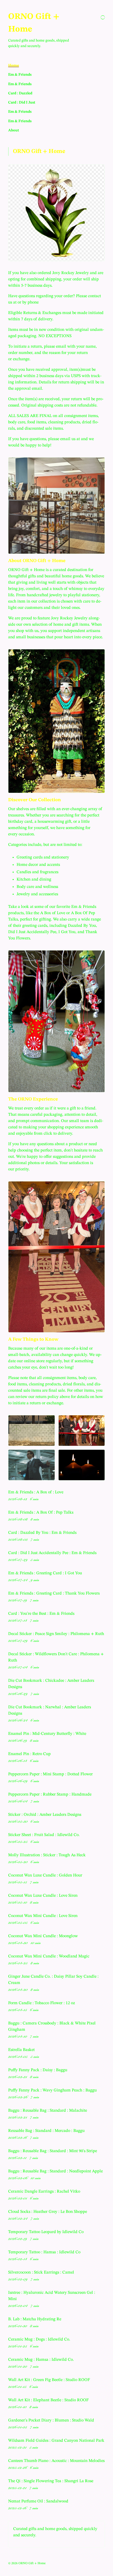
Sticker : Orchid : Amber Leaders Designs (45, 1815)
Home (14, 65)
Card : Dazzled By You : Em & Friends (42, 1533)
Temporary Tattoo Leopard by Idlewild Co (46, 2232)
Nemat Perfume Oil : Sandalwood (38, 2501)
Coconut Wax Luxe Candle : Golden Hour (45, 1875)
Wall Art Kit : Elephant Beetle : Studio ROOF (48, 2400)
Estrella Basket (21, 2050)
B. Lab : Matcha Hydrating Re (35, 2319)
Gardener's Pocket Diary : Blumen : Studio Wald (51, 2420)
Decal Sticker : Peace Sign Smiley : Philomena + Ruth (56, 1634)
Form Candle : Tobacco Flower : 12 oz (42, 2003)
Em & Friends (20, 75)
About (14, 130)
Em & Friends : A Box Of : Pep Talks (41, 1513)
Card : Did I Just (22, 102)
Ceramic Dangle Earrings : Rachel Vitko (44, 2192)
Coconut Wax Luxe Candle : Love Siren (43, 1896)
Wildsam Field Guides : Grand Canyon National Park (56, 2441)
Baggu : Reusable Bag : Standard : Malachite (48, 2111)
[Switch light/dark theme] (103, 17)
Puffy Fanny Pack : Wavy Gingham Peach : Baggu (52, 2090)
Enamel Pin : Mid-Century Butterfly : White (47, 1734)
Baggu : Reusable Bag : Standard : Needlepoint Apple (55, 2171)
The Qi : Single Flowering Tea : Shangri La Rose (51, 2481)
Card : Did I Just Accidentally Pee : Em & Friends (52, 1553)
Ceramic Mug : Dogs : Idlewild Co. (39, 2340)
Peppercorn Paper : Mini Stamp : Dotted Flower (50, 1774)
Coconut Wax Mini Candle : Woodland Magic (49, 1956)
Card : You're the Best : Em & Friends (41, 1614)
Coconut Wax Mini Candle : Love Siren (43, 1916)
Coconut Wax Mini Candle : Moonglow (43, 1936)
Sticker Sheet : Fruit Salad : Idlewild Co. (44, 1835)
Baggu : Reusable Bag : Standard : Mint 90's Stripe (53, 2151)
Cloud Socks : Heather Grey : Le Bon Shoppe (48, 2212)
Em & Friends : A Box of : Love (36, 1492)
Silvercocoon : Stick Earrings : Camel (41, 2272)
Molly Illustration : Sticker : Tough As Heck (47, 1855)
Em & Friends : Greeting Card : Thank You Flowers (54, 1593)
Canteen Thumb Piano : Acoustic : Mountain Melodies (56, 2461)
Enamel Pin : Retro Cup (29, 1754)
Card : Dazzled (20, 93)
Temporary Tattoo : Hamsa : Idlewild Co (44, 2252)
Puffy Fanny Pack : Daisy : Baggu (38, 2070)
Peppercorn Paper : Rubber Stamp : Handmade (50, 1795)
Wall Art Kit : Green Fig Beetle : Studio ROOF (49, 2380)
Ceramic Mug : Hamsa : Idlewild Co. (41, 2360)
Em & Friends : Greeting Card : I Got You (45, 1573)
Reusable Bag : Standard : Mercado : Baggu (46, 2131)
